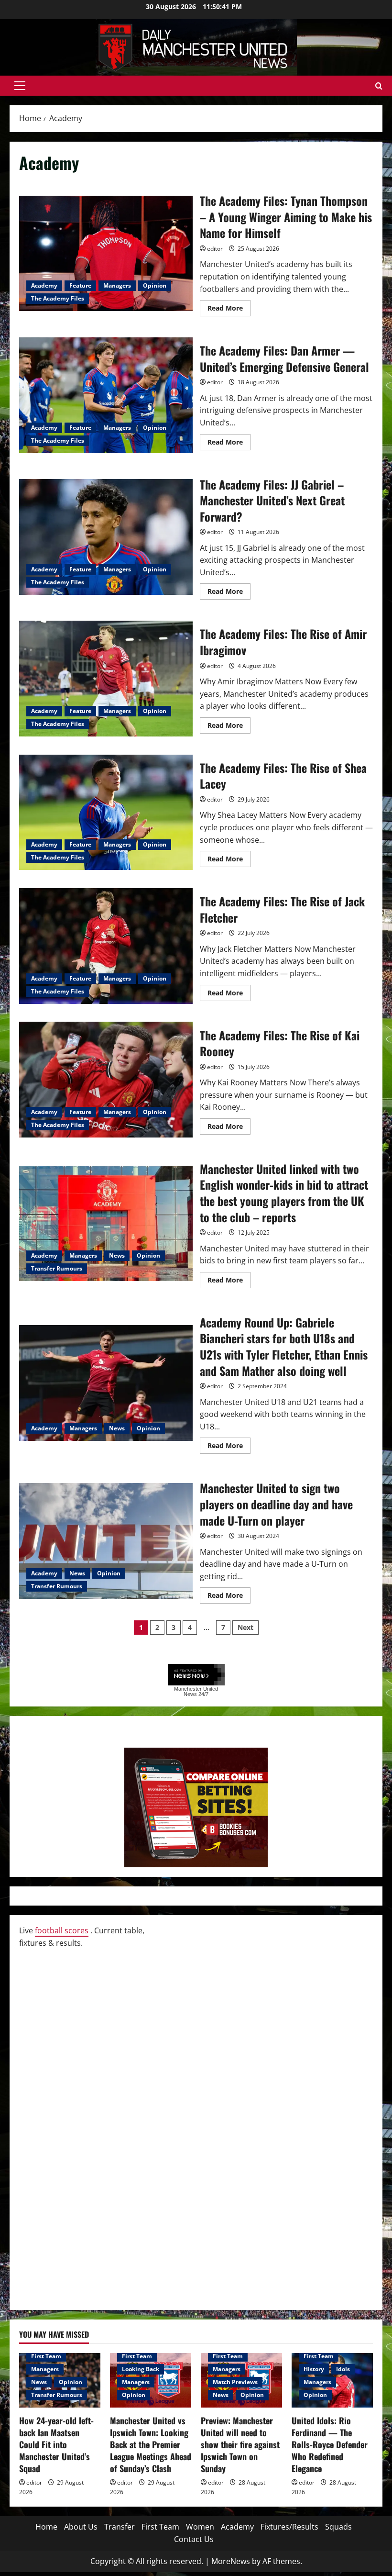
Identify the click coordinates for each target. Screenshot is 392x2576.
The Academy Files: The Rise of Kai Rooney (106, 1080)
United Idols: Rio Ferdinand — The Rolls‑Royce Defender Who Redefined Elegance (330, 2445)
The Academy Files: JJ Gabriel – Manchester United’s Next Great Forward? (106, 537)
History (314, 2369)
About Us (81, 2527)
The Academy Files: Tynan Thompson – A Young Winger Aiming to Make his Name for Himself (106, 254)
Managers (117, 285)
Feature (80, 285)
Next (245, 1627)
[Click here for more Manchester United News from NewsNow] (196, 1675)
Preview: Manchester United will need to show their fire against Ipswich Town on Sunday (240, 2445)
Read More (229, 310)
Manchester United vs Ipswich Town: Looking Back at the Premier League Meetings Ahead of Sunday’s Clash (151, 2445)
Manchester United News (196, 1691)
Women (200, 2527)
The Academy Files (58, 298)
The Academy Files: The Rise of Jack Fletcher (106, 946)
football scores (62, 1930)
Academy (44, 285)
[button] (20, 86)
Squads (338, 2527)
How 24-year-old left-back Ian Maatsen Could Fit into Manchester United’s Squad (56, 2445)
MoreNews (231, 2561)
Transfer (120, 2527)
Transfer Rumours (57, 1268)
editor (215, 249)
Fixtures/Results (289, 2527)
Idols (343, 2369)
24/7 (203, 1694)
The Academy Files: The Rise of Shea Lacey (106, 813)
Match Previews (235, 2382)
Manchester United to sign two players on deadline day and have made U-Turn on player (106, 1541)
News (117, 1255)
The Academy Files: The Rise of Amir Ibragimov (106, 679)
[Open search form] (379, 86)
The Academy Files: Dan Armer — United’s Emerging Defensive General (106, 395)
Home (46, 2527)
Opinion (155, 285)
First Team (46, 2356)
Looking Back (141, 2369)
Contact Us (194, 2539)
